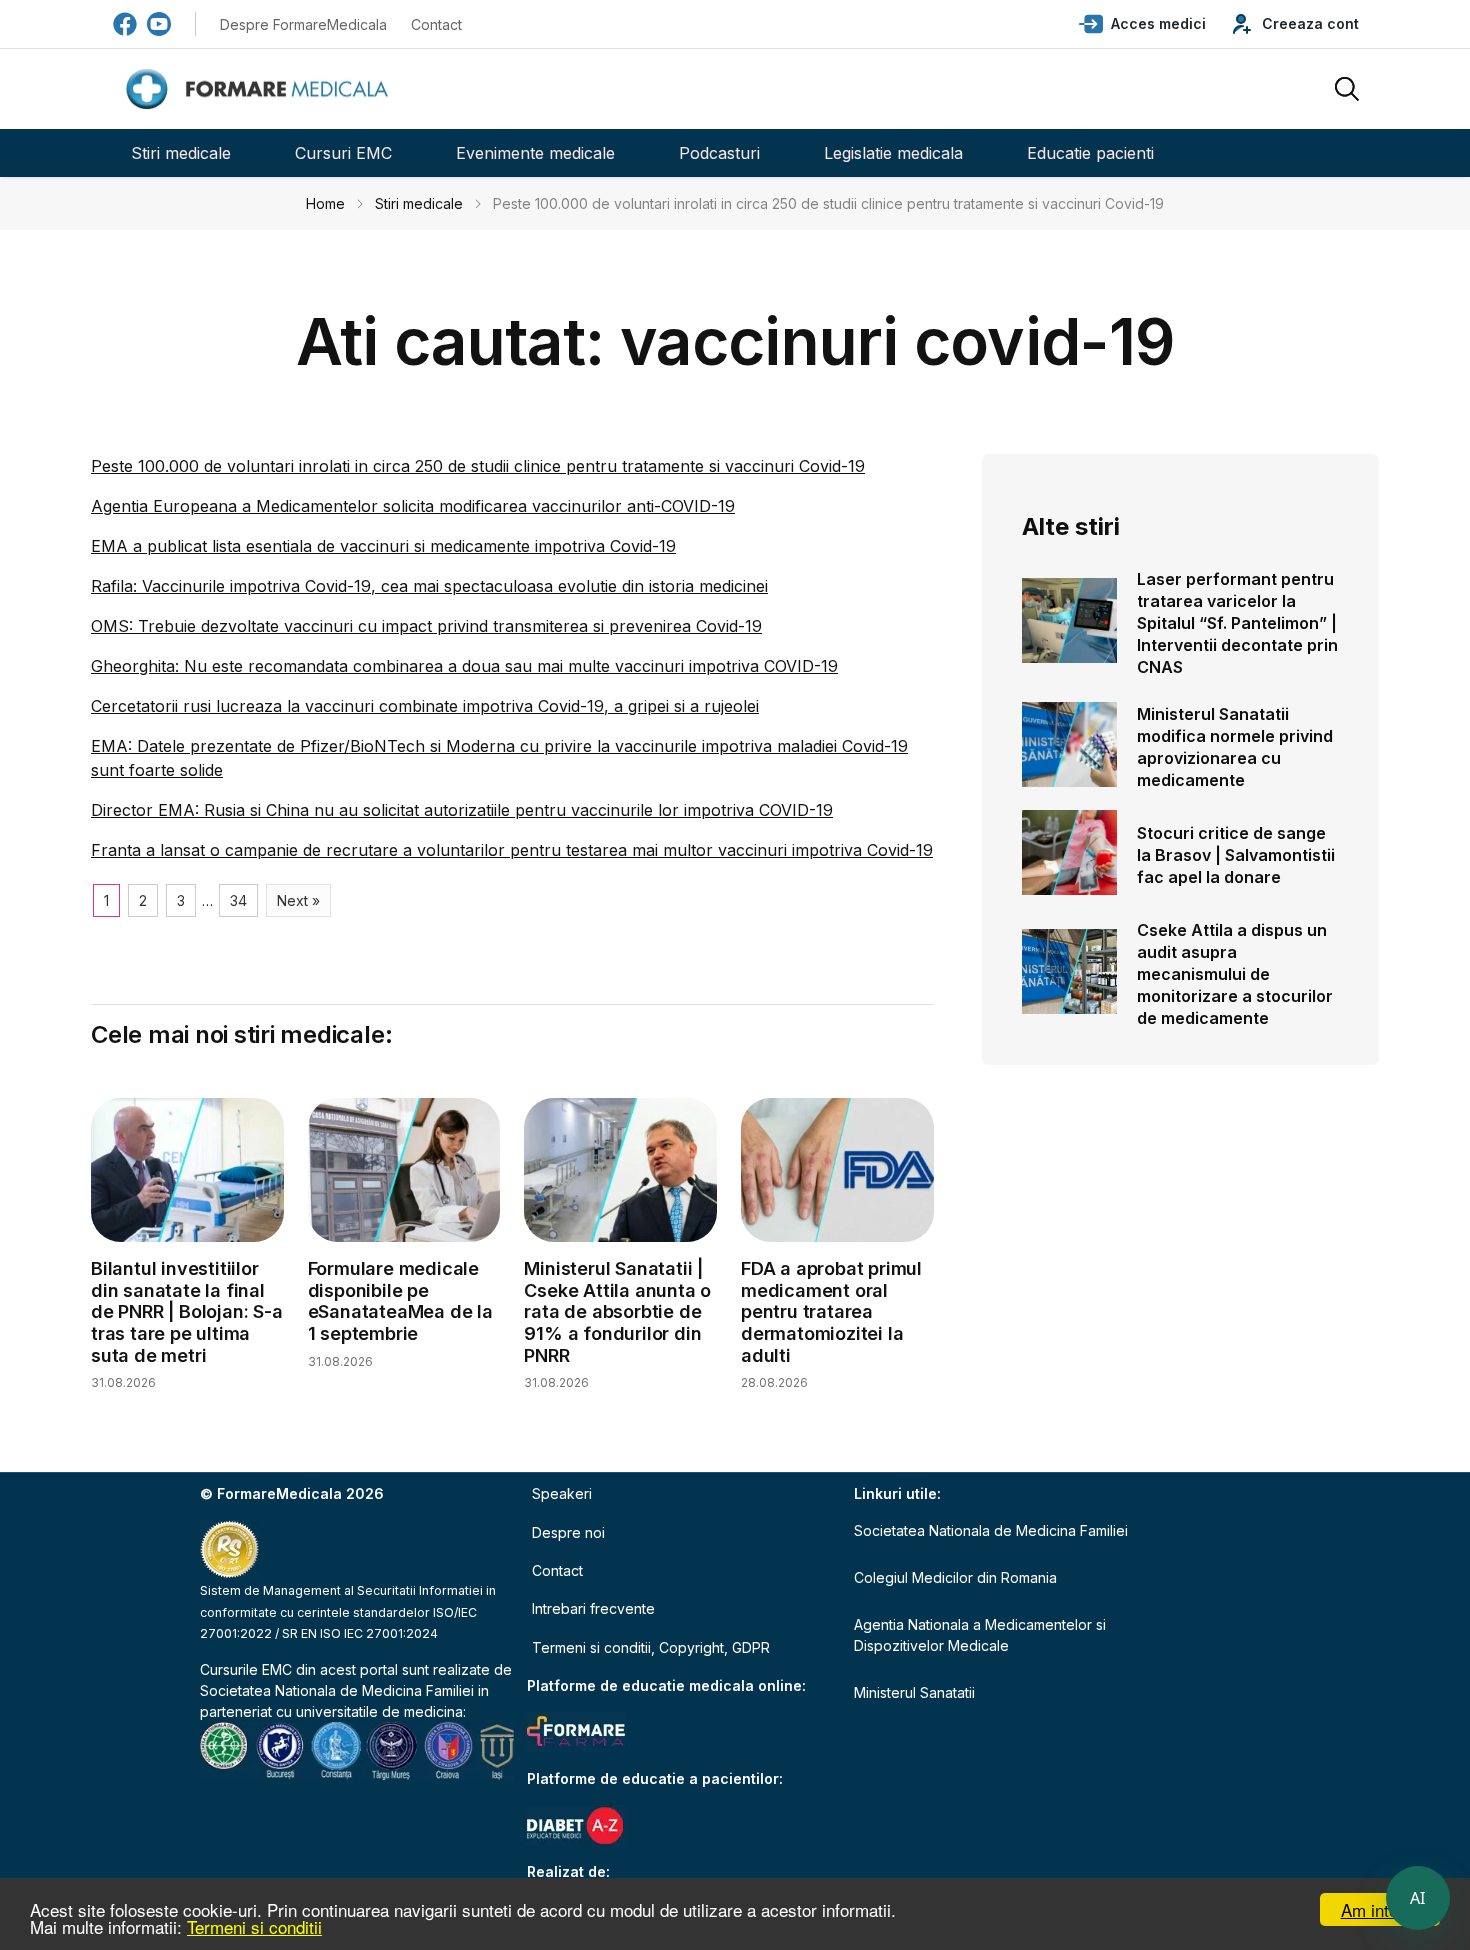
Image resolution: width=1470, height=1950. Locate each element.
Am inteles (1380, 1909)
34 (238, 900)
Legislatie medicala (893, 153)
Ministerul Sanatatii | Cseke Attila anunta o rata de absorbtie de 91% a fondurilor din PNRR (617, 1311)
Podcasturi (719, 153)
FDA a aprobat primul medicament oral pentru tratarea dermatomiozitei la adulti (831, 1311)
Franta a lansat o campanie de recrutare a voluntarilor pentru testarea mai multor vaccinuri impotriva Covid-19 (512, 850)
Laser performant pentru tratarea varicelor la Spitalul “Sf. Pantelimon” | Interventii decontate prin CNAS (1237, 623)
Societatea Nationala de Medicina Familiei (337, 1690)
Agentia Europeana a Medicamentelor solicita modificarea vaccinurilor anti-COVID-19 (413, 506)
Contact (436, 24)
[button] (1142, 24)
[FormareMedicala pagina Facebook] (125, 24)
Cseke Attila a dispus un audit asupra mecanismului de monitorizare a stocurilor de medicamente (1235, 974)
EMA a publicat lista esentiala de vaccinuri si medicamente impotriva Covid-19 (383, 546)
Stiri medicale (181, 153)
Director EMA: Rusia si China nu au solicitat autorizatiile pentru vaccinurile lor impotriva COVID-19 (462, 810)
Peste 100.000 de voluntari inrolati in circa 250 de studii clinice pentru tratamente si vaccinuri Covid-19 (478, 466)
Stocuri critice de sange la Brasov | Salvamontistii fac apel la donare (1236, 855)
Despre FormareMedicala (303, 24)
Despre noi (568, 1532)
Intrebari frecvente (593, 1608)
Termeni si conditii (254, 1926)
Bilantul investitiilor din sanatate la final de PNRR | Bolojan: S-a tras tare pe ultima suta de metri (187, 1311)
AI (1418, 1898)
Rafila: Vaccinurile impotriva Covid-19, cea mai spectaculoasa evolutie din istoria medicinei (429, 586)
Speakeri (562, 1493)
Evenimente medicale (535, 153)
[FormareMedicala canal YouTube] (159, 24)
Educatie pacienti (1090, 153)
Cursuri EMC (343, 153)
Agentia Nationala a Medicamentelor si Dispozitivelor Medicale (980, 1635)
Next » (298, 900)
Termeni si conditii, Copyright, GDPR (651, 1647)
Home (325, 203)
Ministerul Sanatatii (914, 1692)
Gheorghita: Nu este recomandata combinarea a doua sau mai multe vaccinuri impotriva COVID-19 (464, 666)
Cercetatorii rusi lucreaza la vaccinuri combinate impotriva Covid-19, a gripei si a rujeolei (425, 706)
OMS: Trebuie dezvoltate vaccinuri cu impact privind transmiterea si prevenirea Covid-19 (426, 626)
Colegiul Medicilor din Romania (955, 1577)
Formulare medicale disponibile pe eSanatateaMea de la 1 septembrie (400, 1301)
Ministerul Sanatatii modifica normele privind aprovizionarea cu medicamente (1235, 747)
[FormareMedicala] (261, 89)
